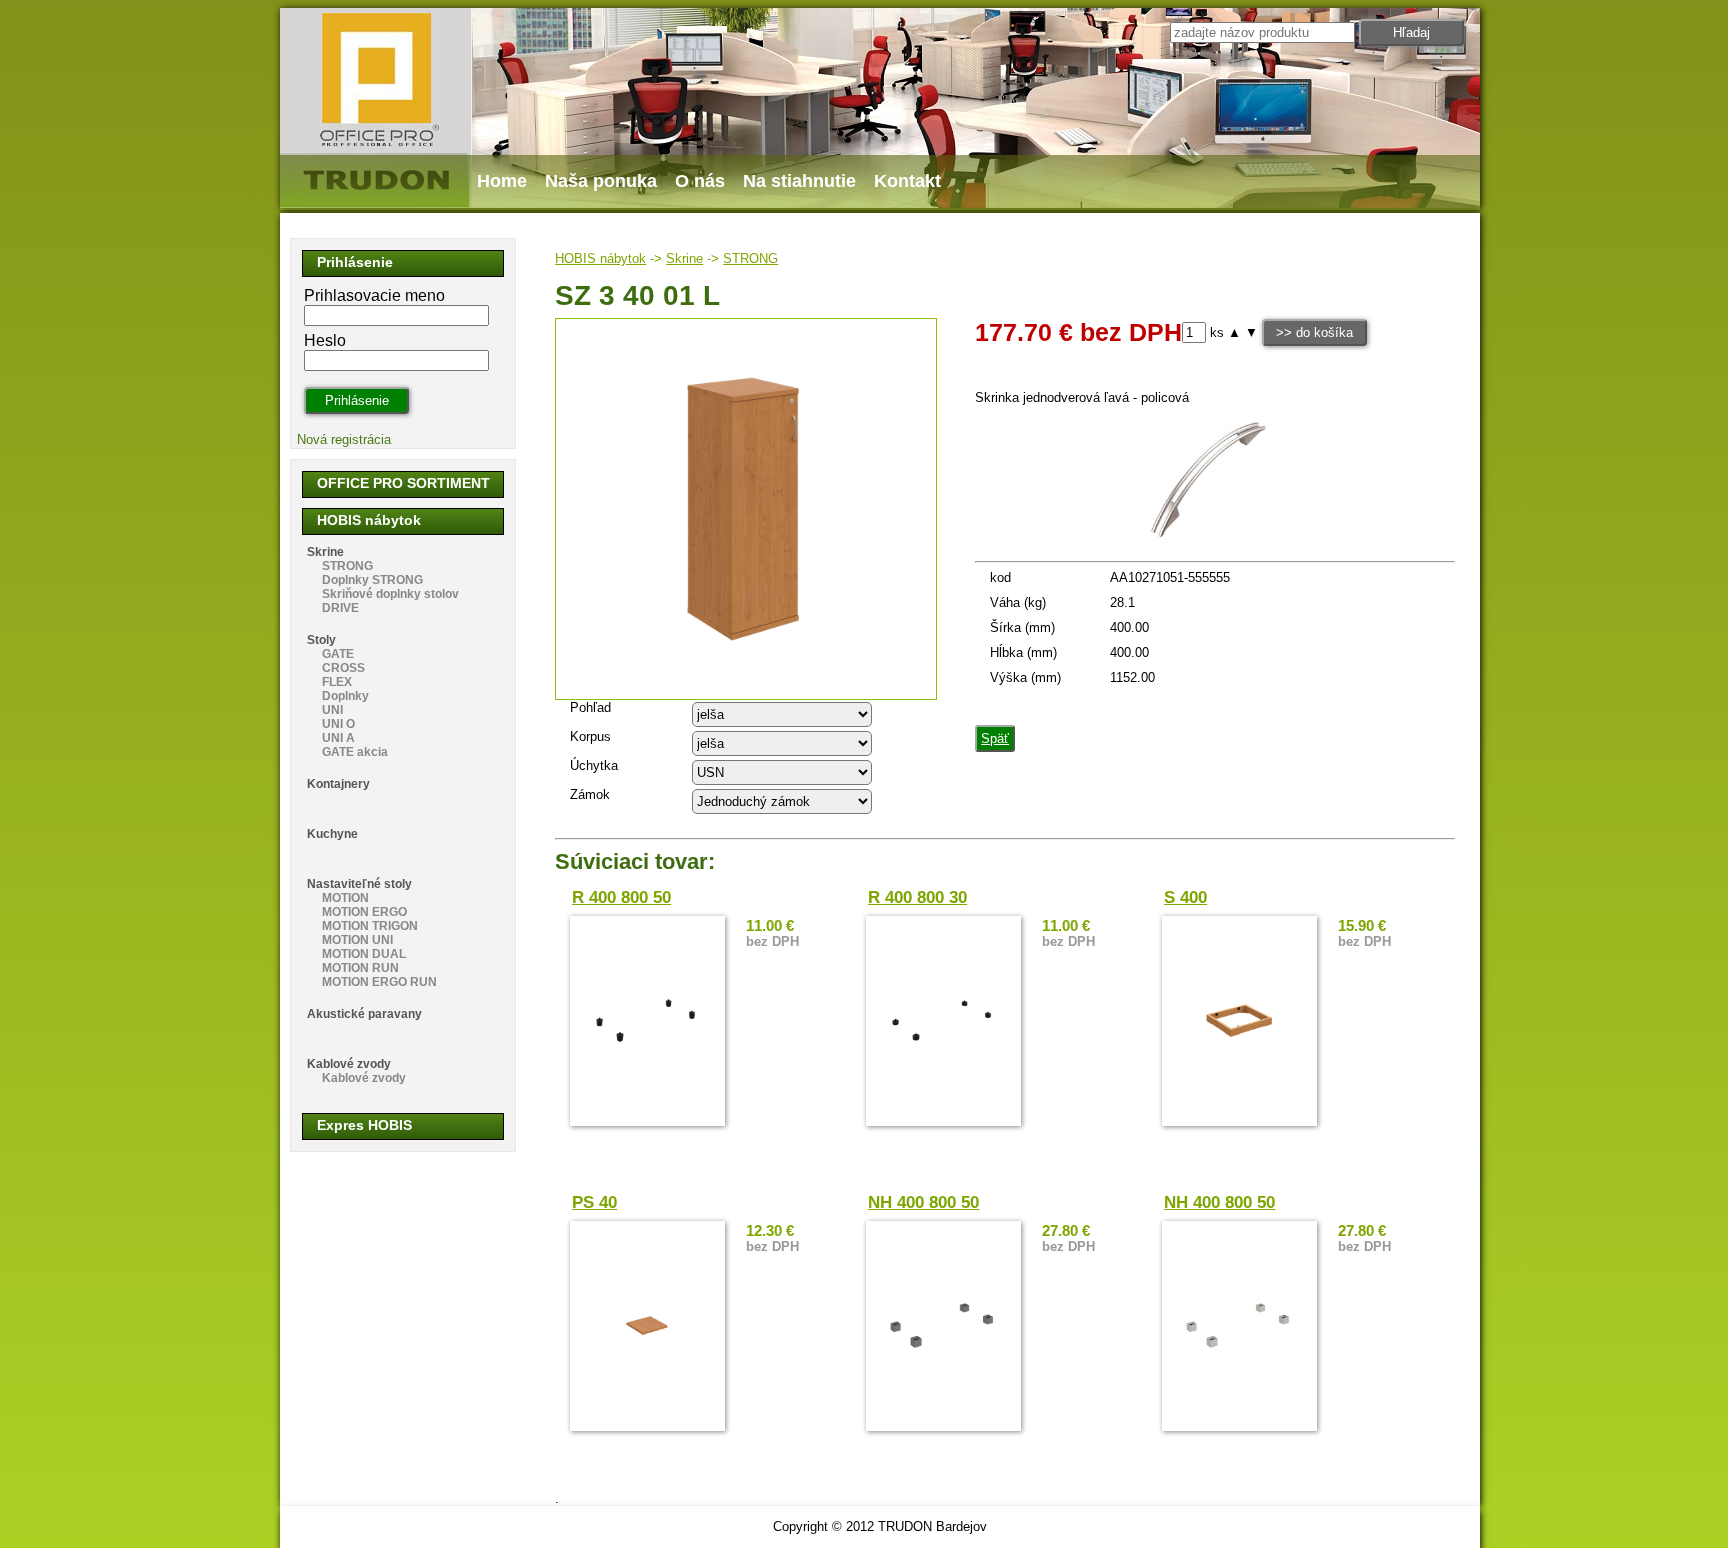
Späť (995, 738)
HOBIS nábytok (600, 258)
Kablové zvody (349, 1064)
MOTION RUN (360, 968)
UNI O (338, 724)
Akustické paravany (364, 1014)
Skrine (684, 258)
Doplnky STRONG (372, 580)
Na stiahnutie (799, 181)
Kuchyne (332, 834)
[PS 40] (647, 1326)
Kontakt (907, 181)
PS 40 (594, 1202)
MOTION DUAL (364, 954)
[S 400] (1239, 1021)
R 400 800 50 (621, 897)
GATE (338, 654)
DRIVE (340, 608)
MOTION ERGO (364, 912)
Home (502, 181)
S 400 (1185, 897)
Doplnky (345, 696)
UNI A (338, 738)
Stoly (321, 640)
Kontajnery (338, 784)
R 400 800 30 (917, 897)
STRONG (750, 258)
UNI (332, 710)
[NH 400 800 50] (943, 1326)
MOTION (345, 898)
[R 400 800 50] (647, 1021)
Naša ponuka (601, 181)
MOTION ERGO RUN (379, 982)
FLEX (337, 682)
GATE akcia (355, 752)
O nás (700, 181)
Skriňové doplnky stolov (390, 594)
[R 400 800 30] (943, 1021)
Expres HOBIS (364, 1125)
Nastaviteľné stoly (359, 884)
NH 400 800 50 (923, 1202)
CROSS (343, 668)
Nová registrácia (344, 439)
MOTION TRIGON (370, 926)
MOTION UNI (357, 940)
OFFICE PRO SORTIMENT (403, 483)
